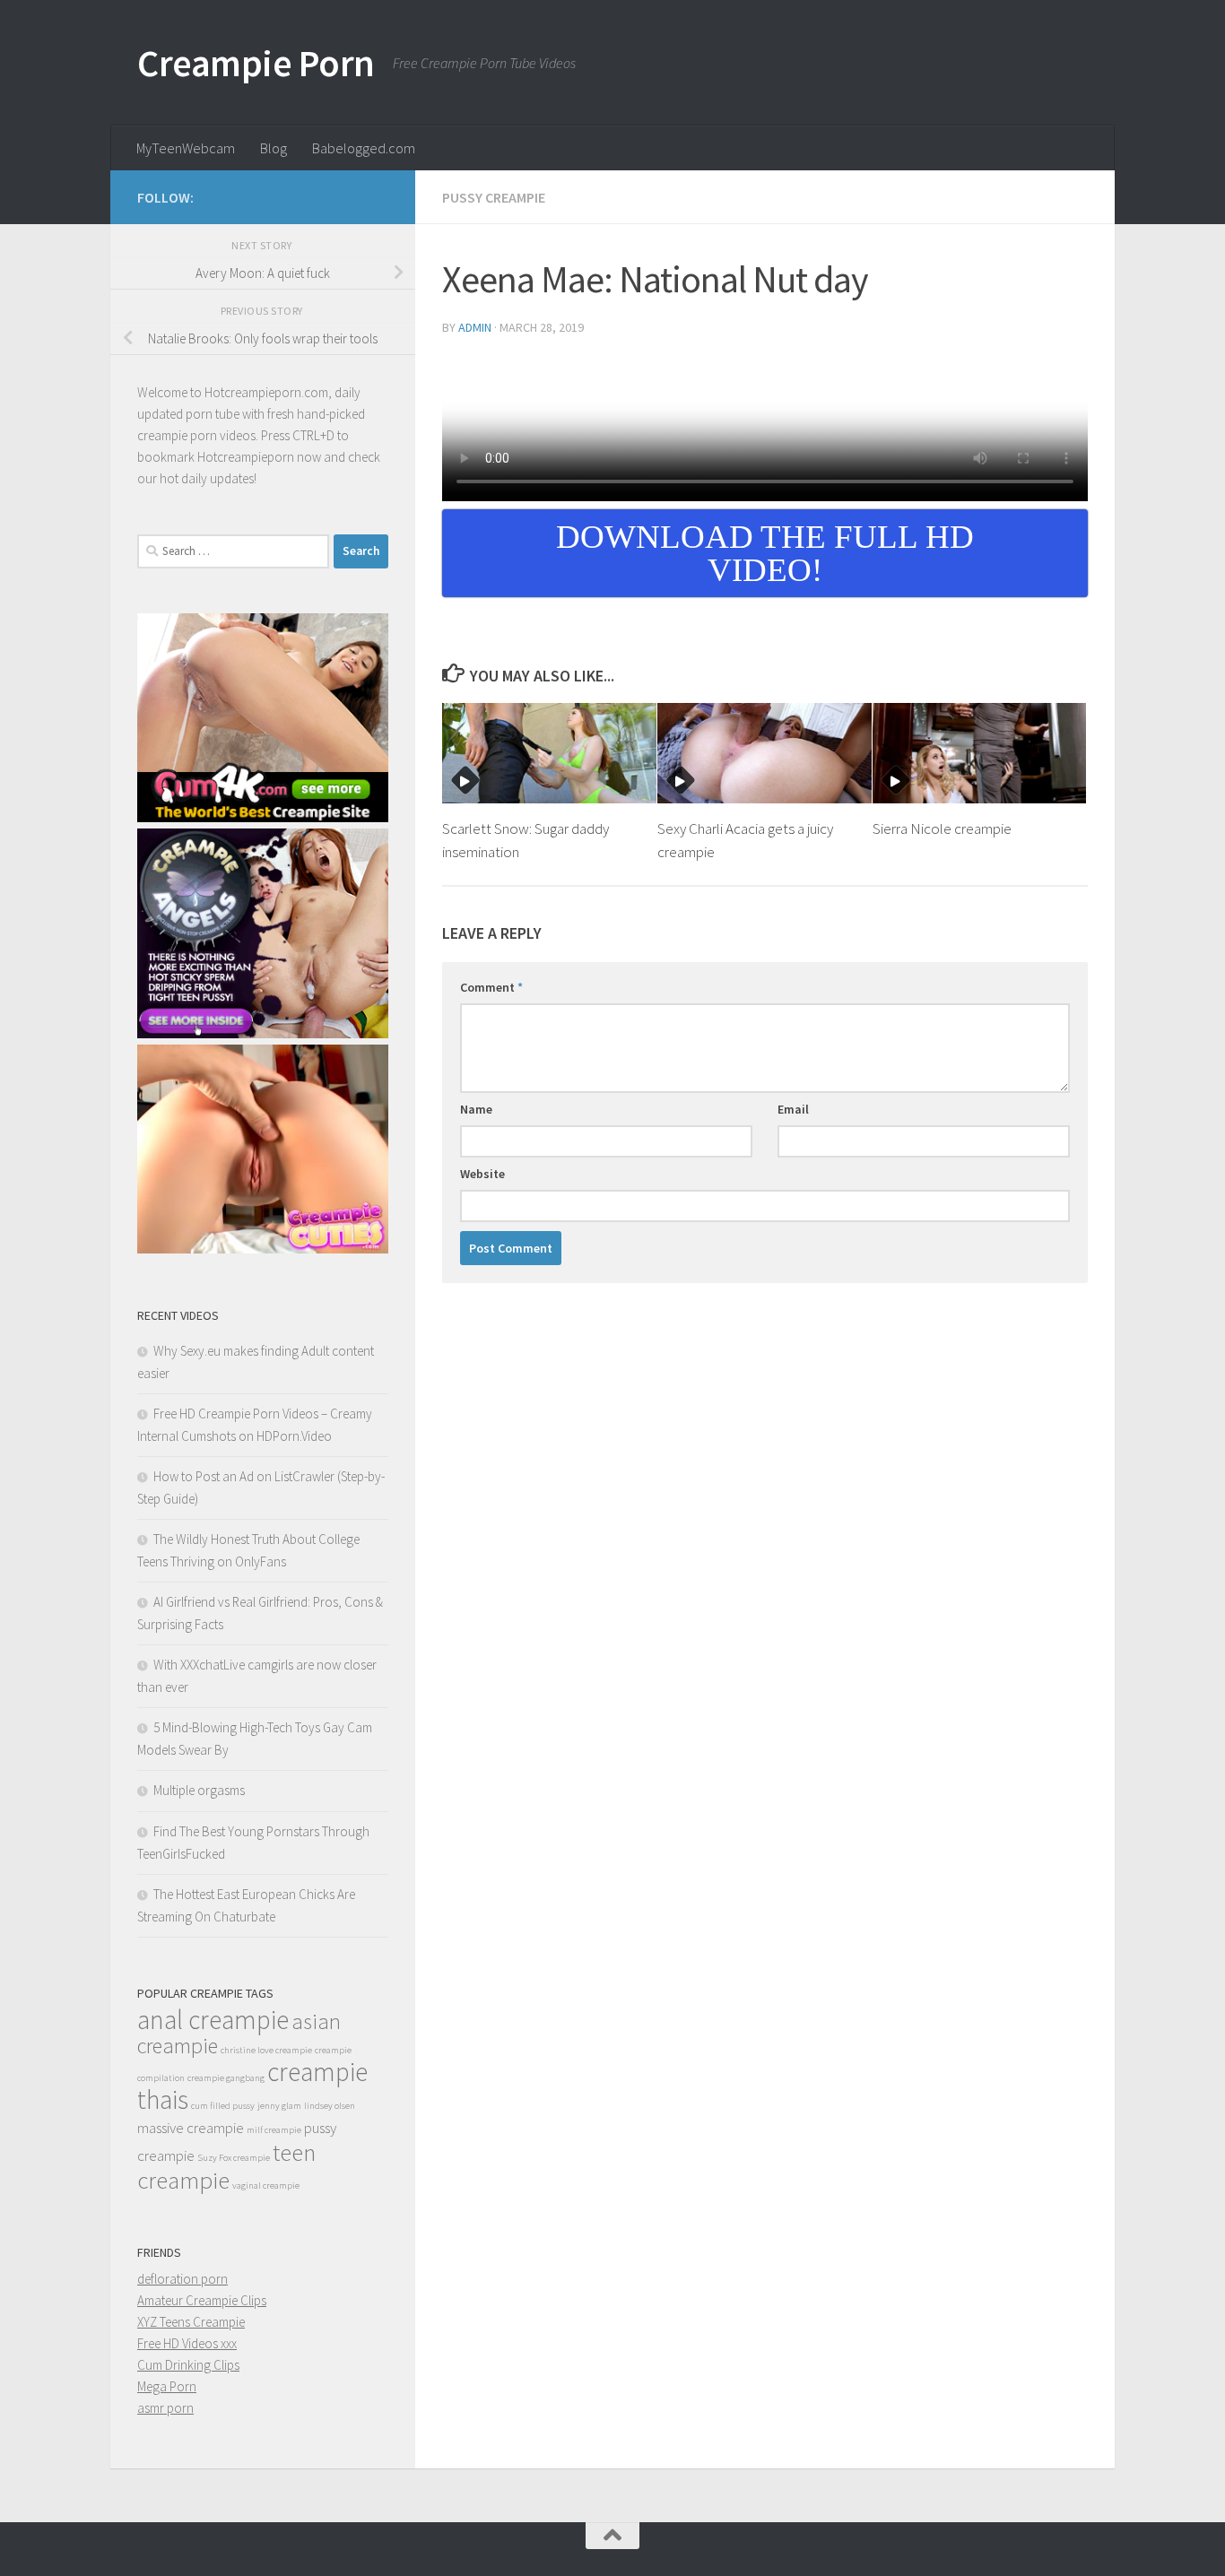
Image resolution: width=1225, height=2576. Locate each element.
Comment (491, 987)
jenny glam (279, 2106)
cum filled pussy (223, 2106)
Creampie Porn (256, 63)
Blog (274, 148)
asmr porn (165, 2408)
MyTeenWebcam (186, 148)
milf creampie (274, 2130)
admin (475, 327)
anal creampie (213, 2020)
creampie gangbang (226, 2078)
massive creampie (191, 2128)
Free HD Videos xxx (187, 2343)
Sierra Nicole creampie (942, 828)
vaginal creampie (266, 2186)
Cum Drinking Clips (188, 2365)
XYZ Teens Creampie (191, 2322)
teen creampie (226, 2166)
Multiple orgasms (199, 1790)
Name (476, 1109)
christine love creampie (266, 2050)
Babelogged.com (364, 148)
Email (793, 1109)
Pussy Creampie (494, 197)
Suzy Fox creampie (234, 2158)
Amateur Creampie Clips (202, 2300)
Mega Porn (167, 2386)
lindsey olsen (330, 2106)
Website (482, 1174)
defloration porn (182, 2279)
